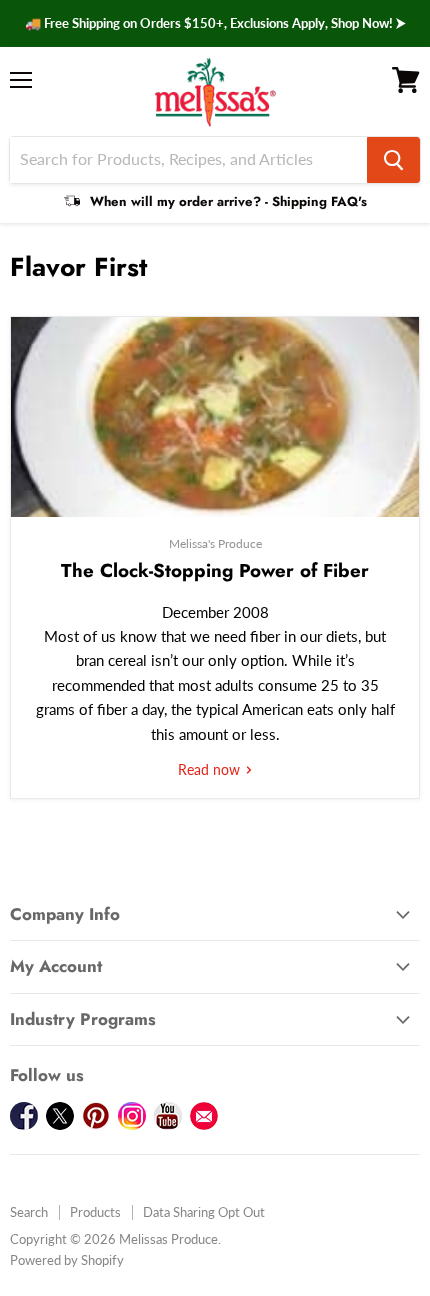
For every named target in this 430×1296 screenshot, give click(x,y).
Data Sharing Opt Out (204, 1212)
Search (29, 1212)
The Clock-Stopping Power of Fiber (215, 570)
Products (95, 1212)
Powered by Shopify (67, 1260)
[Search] (393, 160)
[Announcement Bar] (215, 23)
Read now (211, 769)
